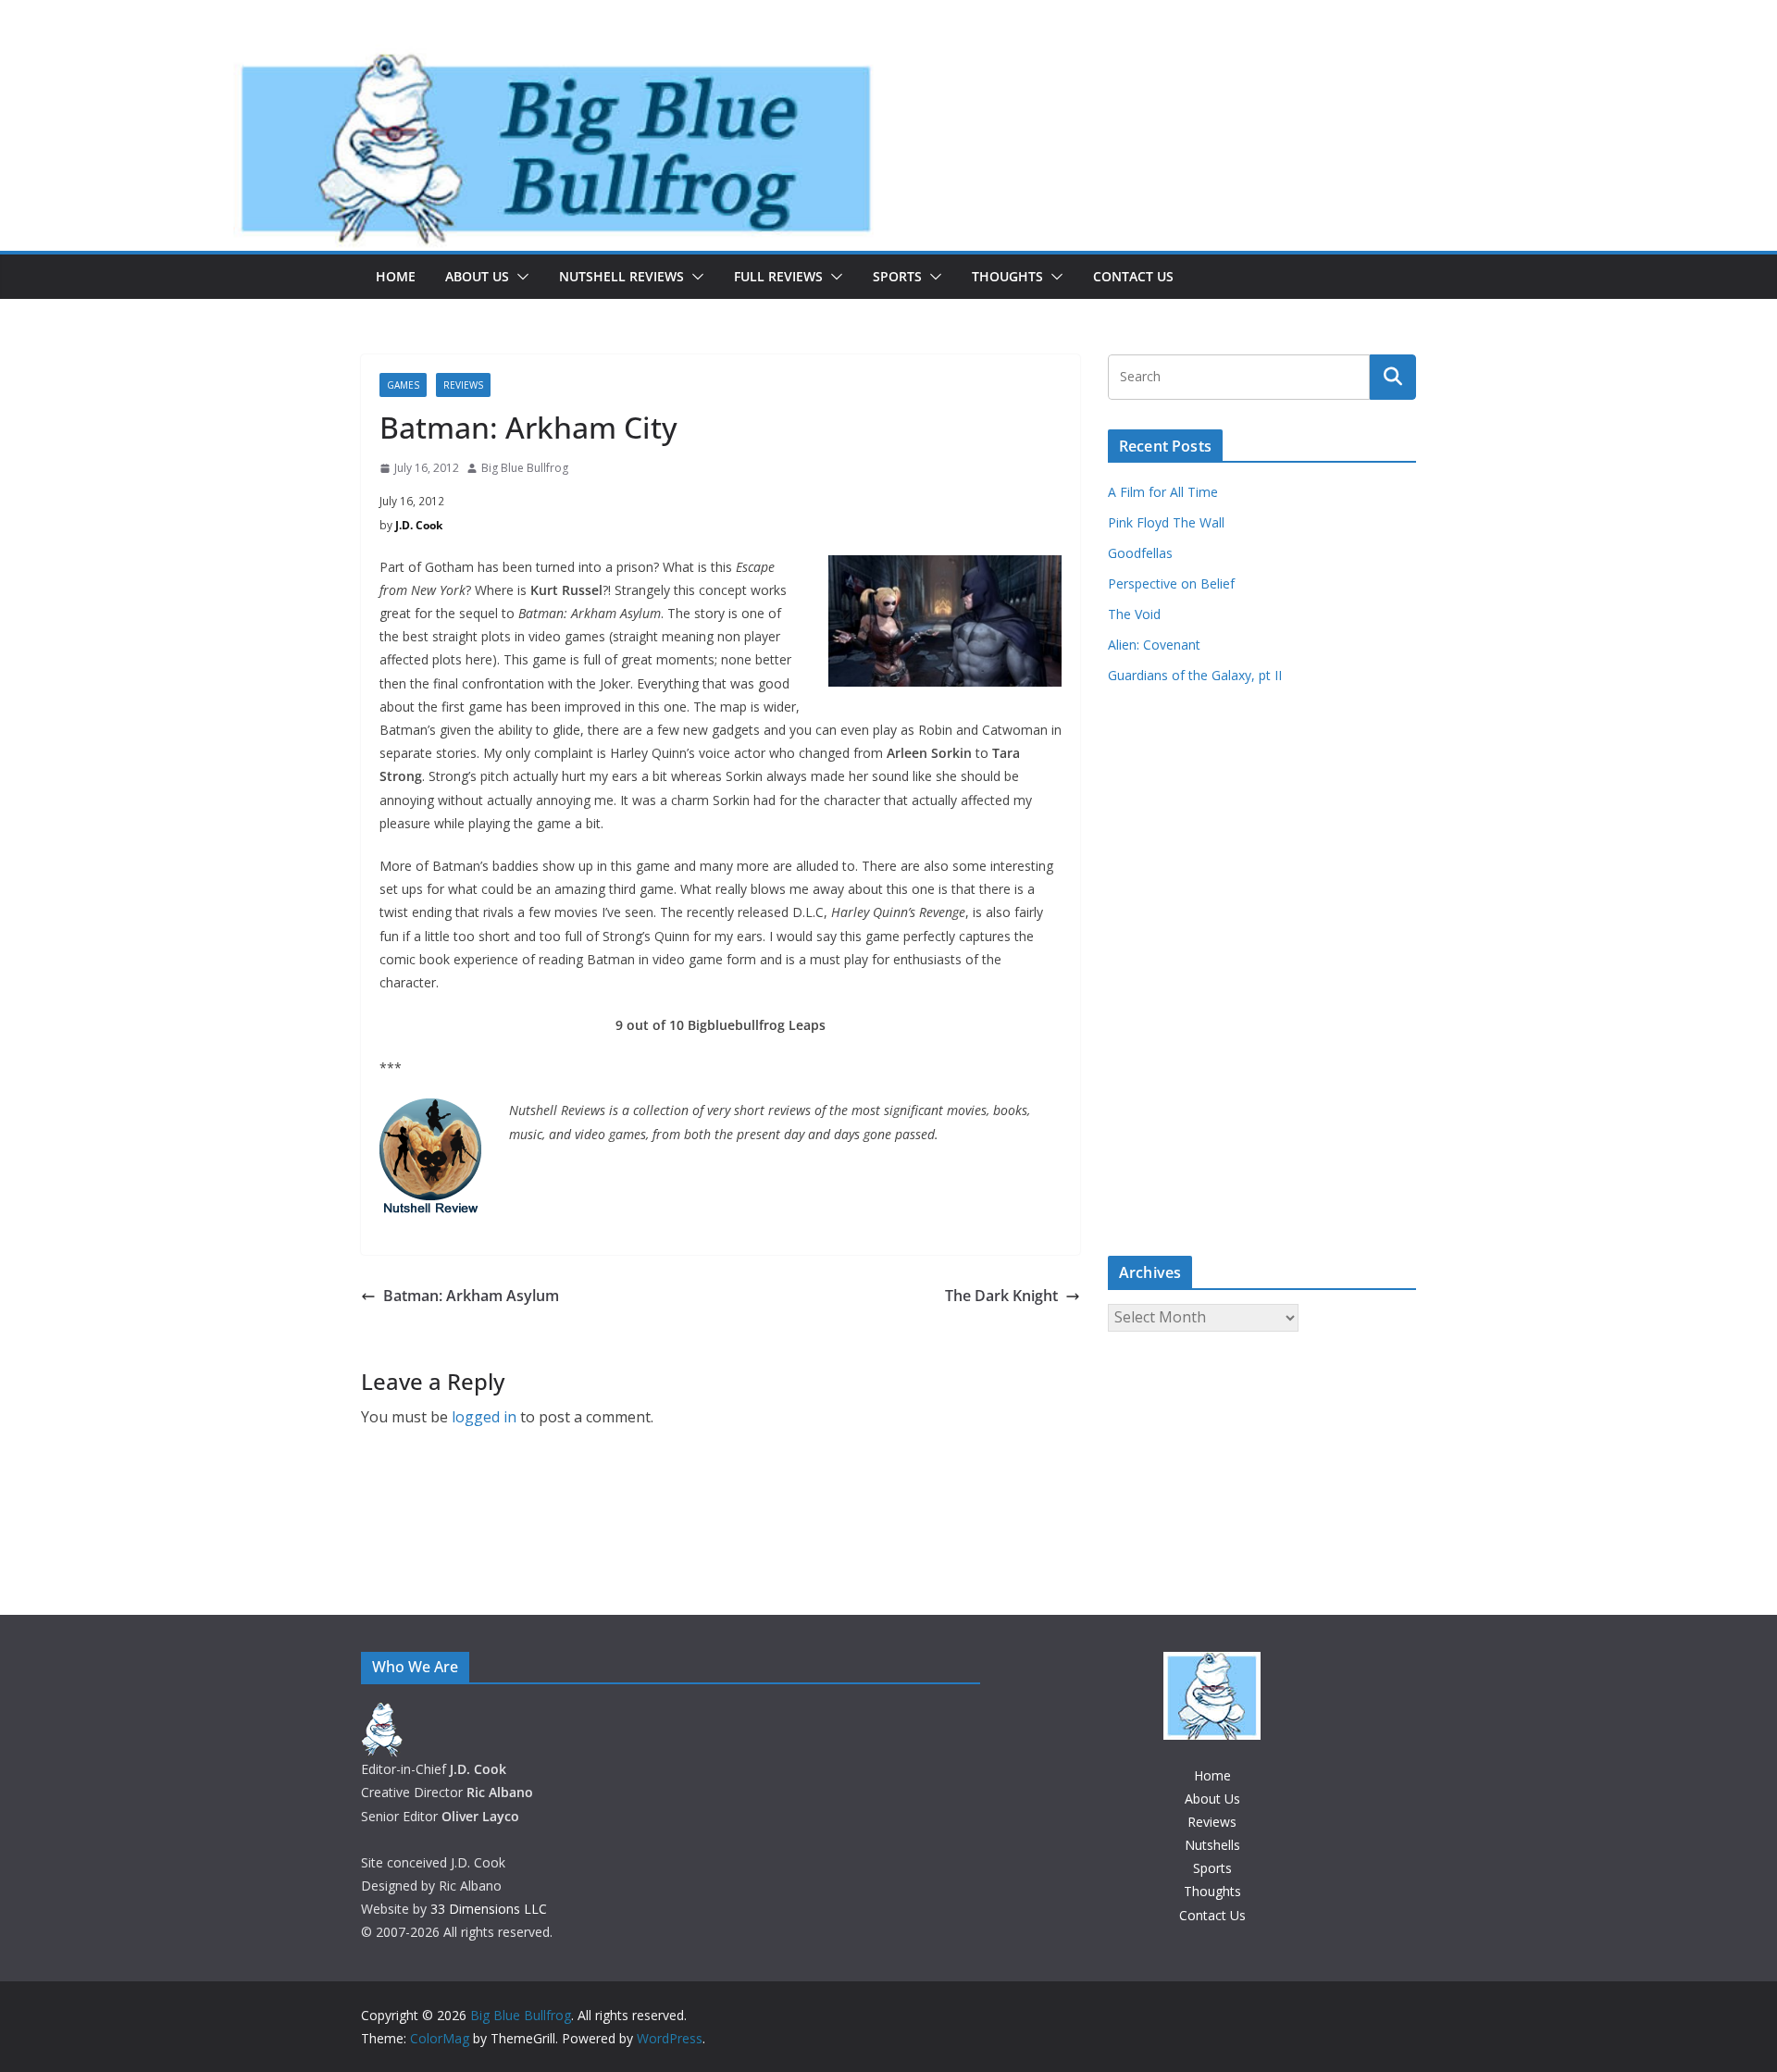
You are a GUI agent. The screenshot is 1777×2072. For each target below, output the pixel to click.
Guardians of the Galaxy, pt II (1195, 675)
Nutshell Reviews (621, 276)
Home (396, 276)
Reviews (463, 385)
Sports (897, 276)
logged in (484, 1417)
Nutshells (1212, 1845)
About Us (477, 276)
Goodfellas (1140, 553)
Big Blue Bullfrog (525, 468)
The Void (1134, 614)
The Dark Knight (1001, 1296)
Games (403, 385)
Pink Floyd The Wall (1166, 522)
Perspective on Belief (1171, 583)
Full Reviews (778, 276)
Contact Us (1133, 276)
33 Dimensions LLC (489, 1909)
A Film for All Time (1163, 492)
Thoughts (1007, 276)
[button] (519, 277)
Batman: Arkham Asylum (471, 1296)
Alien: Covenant (1154, 645)
